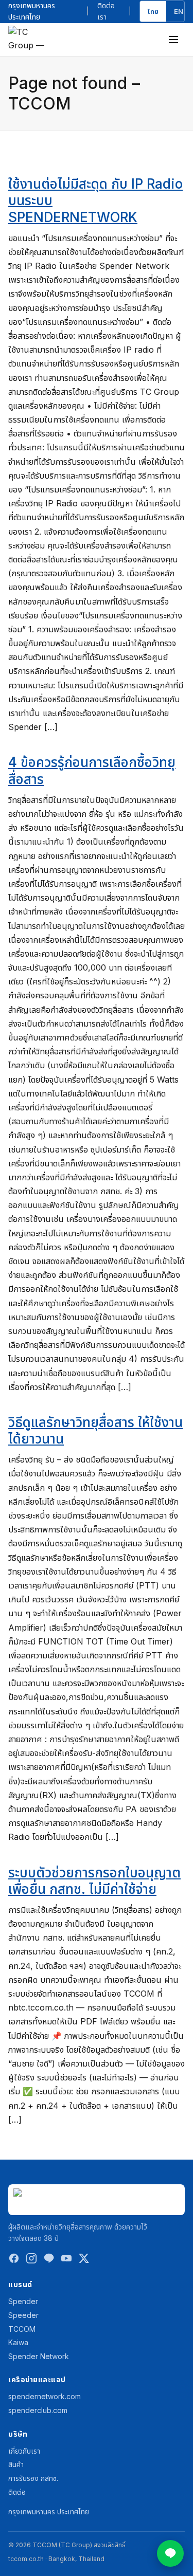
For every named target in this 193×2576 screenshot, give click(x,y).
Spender (23, 2301)
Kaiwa (18, 2342)
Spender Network (39, 2356)
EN (179, 11)
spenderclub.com (38, 2410)
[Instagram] (31, 2261)
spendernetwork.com (45, 2396)
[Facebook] (14, 2261)
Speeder (23, 2315)
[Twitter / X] (84, 2261)
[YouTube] (66, 2261)
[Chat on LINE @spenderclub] (170, 2553)
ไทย (153, 11)
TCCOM (22, 2329)
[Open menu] (173, 40)
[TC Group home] (29, 39)
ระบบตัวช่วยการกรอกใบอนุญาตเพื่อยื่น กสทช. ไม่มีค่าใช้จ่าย (94, 1881)
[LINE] (49, 2261)
